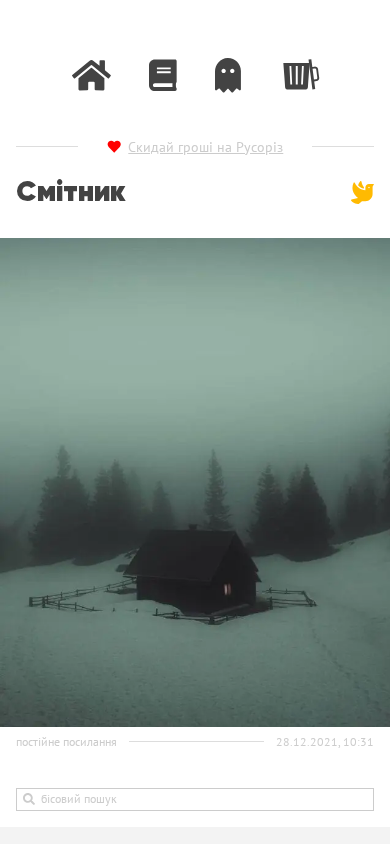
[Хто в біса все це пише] (228, 75)
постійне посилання (66, 742)
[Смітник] (299, 71)
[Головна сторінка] (91, 75)
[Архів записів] (163, 75)
